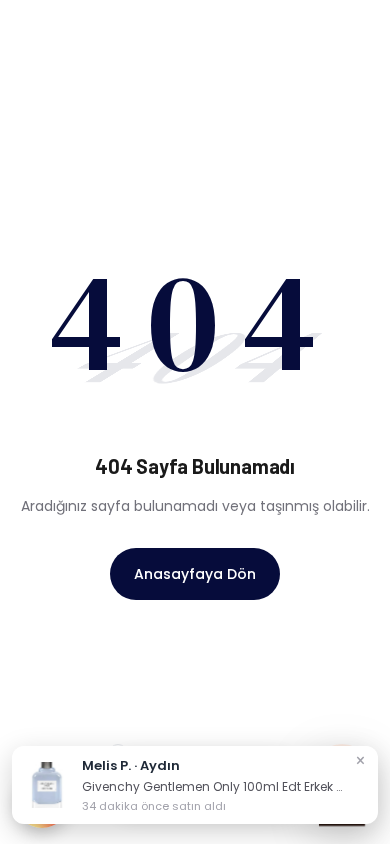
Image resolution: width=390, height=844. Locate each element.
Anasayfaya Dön (195, 574)
